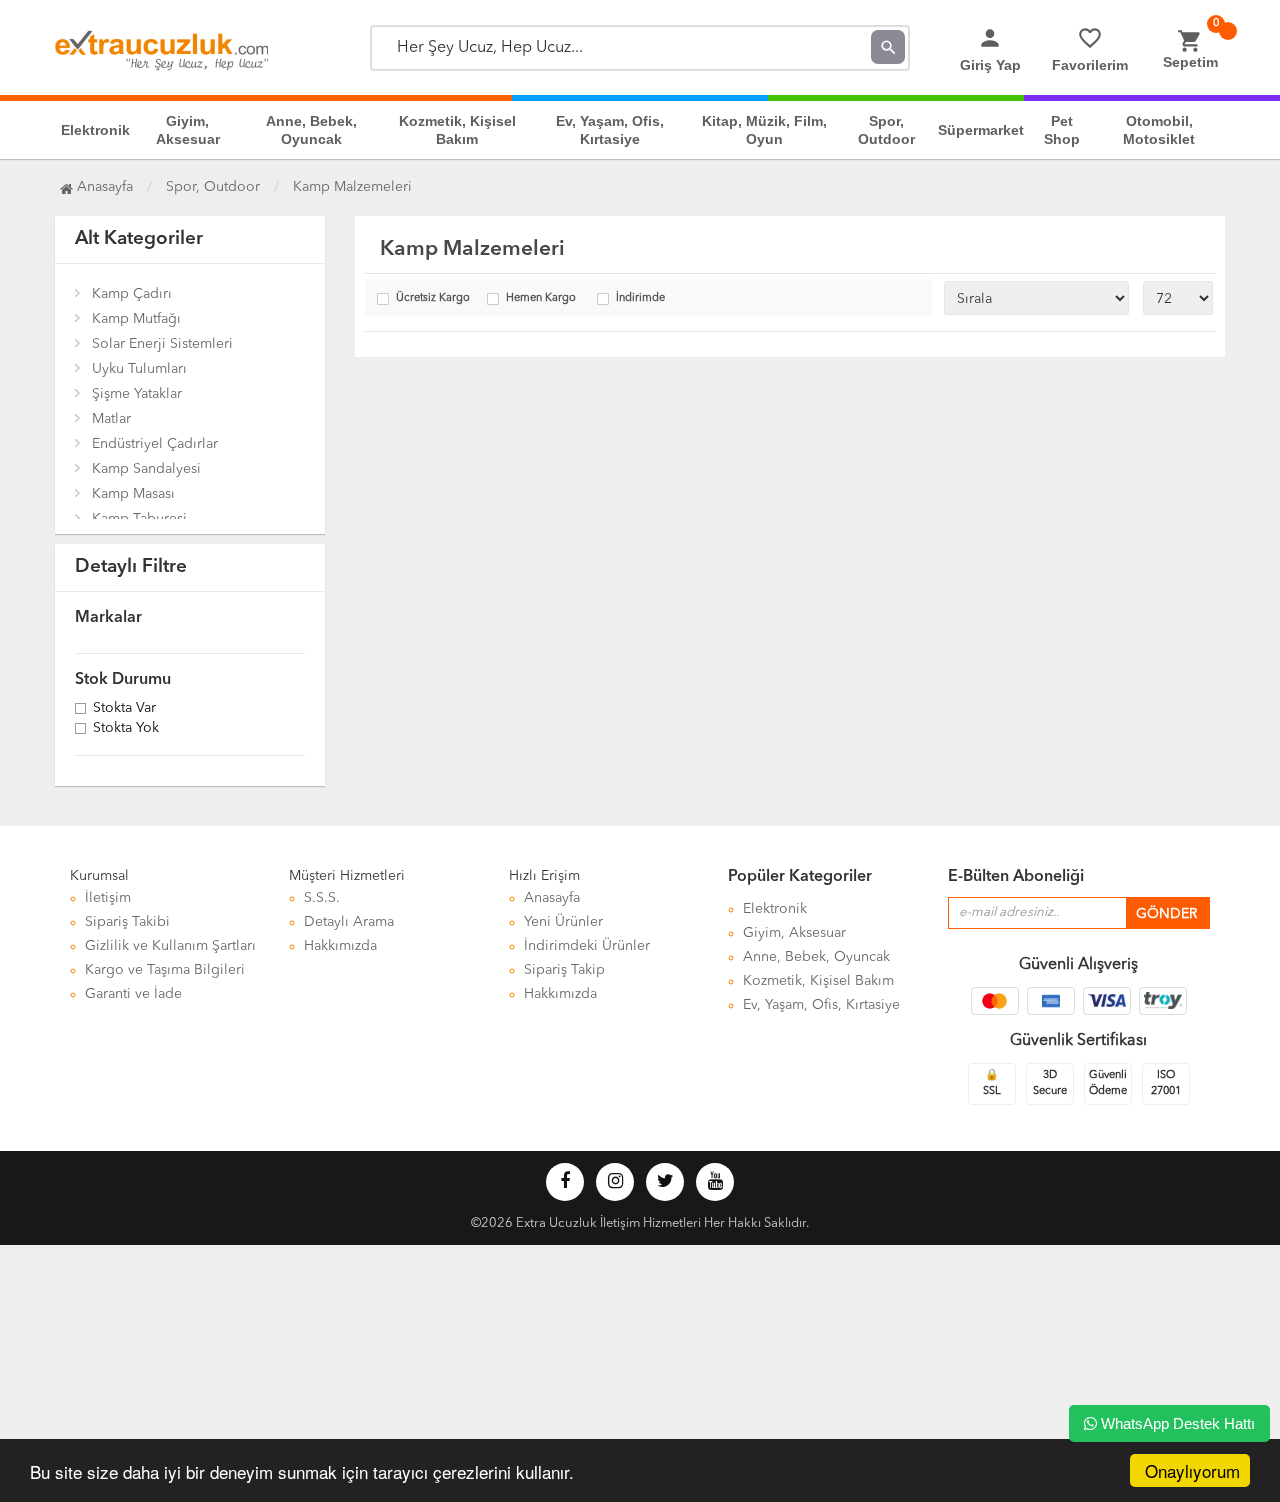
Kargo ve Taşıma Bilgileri (165, 970)
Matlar (111, 419)
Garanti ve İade (133, 994)
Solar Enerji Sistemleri (162, 344)
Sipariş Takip (564, 970)
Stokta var (124, 709)
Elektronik (95, 130)
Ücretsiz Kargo (433, 298)
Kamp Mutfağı (136, 319)
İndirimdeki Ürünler (587, 946)
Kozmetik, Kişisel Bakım (457, 130)
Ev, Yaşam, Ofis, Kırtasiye (610, 130)
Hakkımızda (340, 946)
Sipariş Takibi (127, 922)
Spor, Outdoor (886, 130)
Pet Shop (1062, 130)
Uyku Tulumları (139, 369)
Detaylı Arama (349, 922)
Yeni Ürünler (563, 922)
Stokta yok (126, 729)
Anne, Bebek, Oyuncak (311, 130)
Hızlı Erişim (544, 876)
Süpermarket (981, 130)
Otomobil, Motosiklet (1159, 130)
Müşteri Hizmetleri (347, 876)
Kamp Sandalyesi (146, 469)
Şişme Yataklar (137, 394)
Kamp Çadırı (132, 294)
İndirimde (640, 298)
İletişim (108, 898)
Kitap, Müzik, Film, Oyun (764, 130)
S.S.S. (322, 898)
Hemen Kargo (541, 298)
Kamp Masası (133, 494)
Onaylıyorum (1192, 1470)
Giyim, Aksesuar (188, 130)
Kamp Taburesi (139, 519)
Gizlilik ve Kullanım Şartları (170, 946)
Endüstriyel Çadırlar (155, 444)
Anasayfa (103, 187)
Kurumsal (99, 876)
